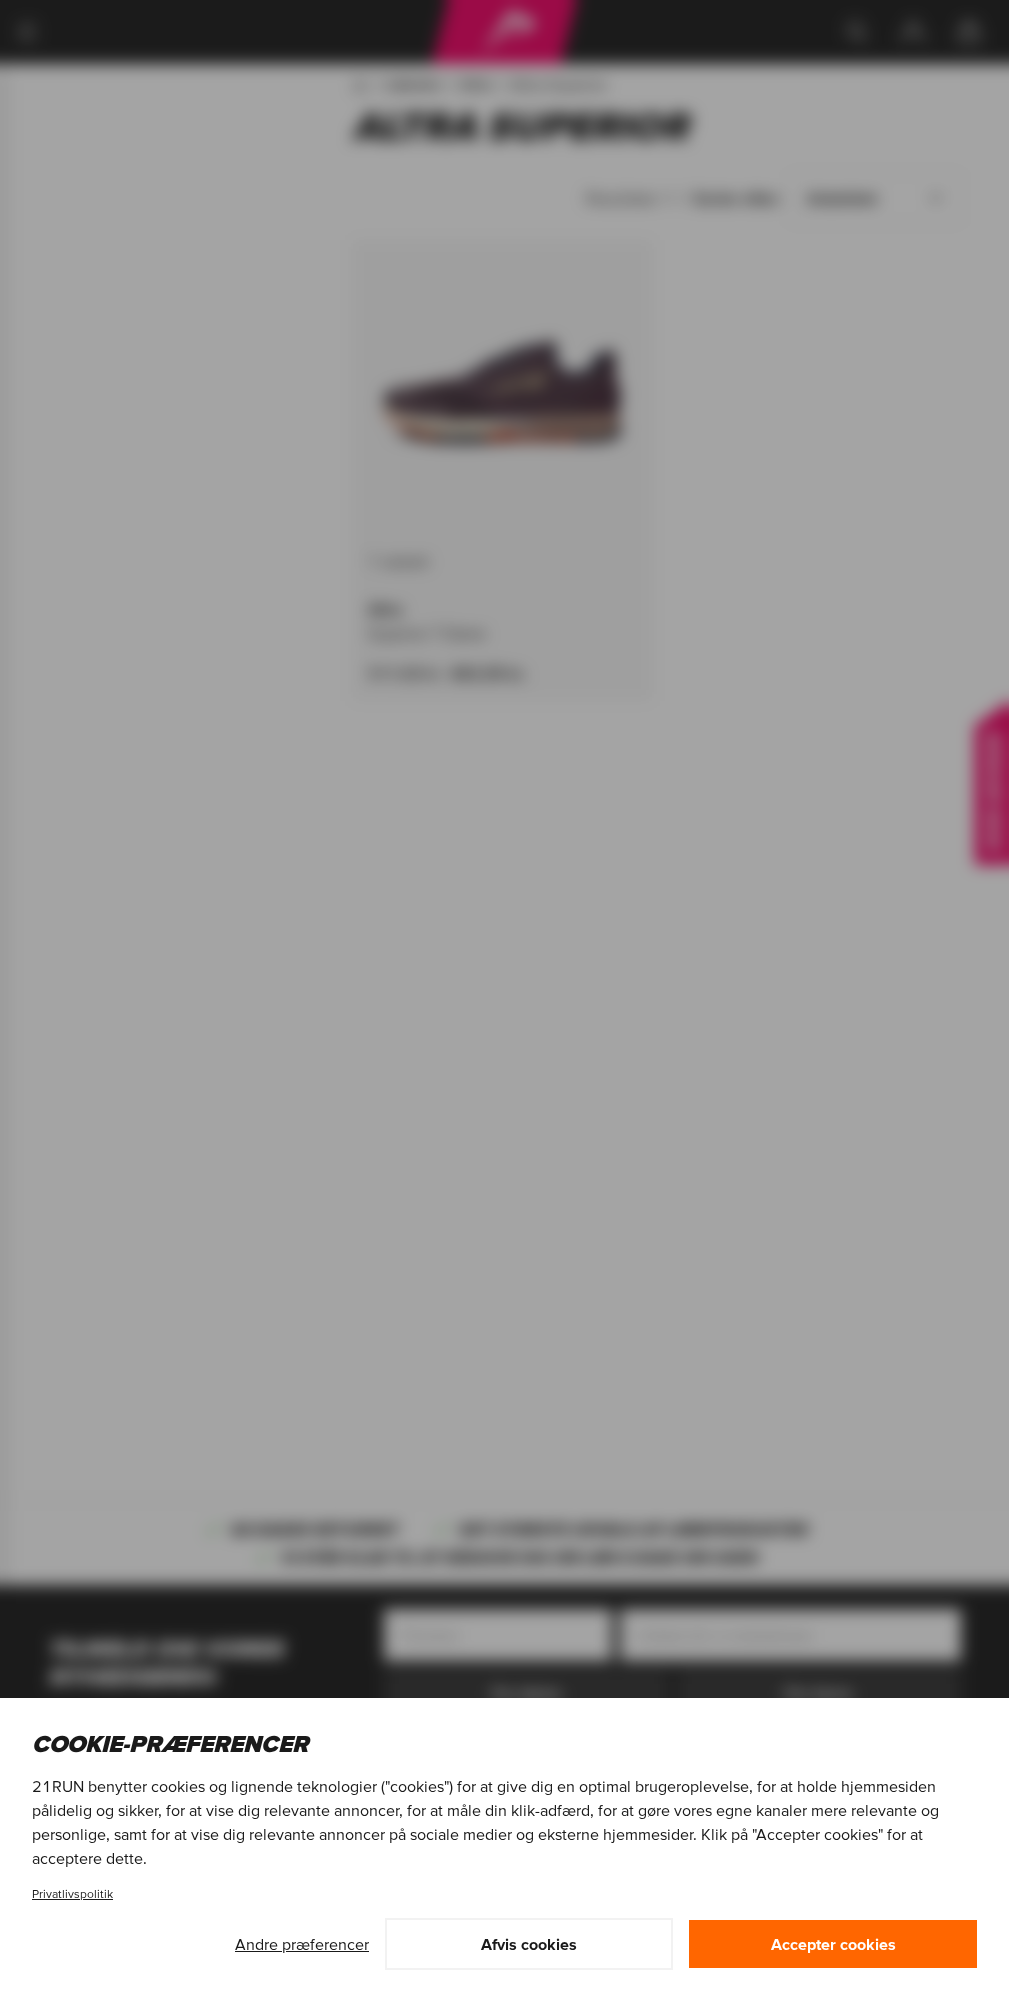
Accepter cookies (833, 1944)
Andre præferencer (302, 1944)
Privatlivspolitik (72, 1893)
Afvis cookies (529, 1944)
